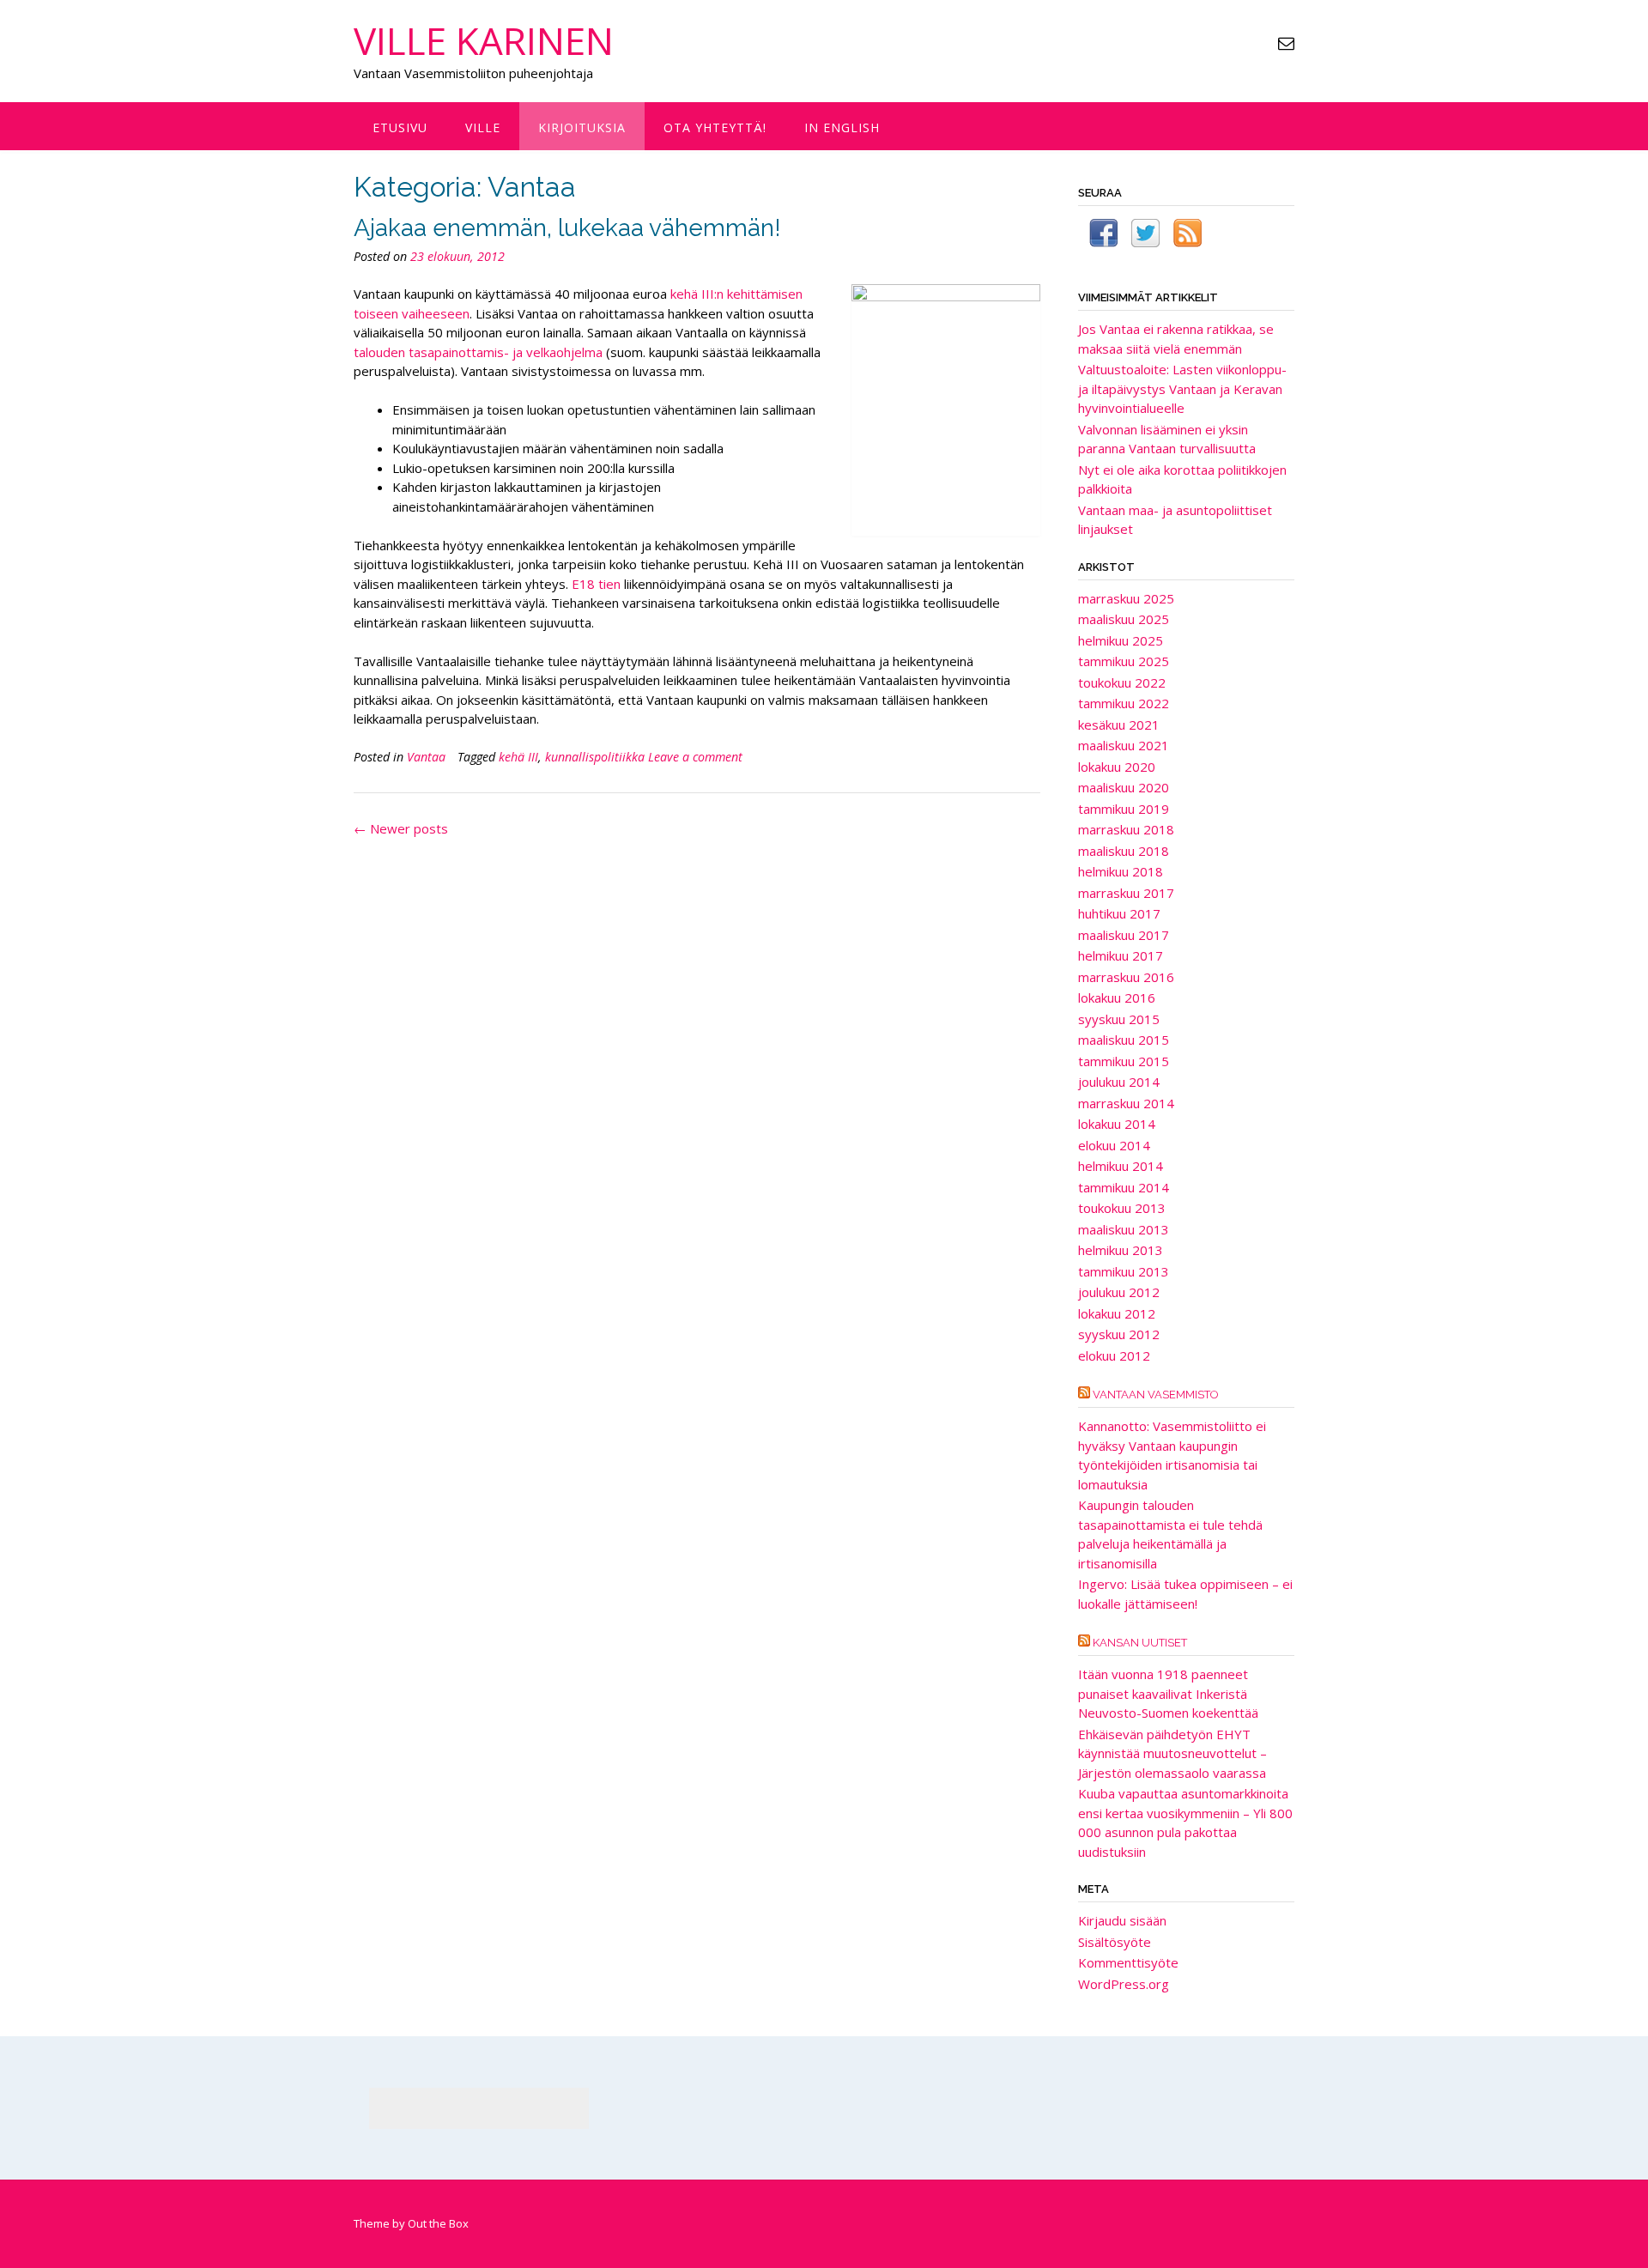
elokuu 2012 (1114, 1355)
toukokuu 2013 (1122, 1208)
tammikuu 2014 (1124, 1187)
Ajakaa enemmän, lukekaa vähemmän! (567, 228)
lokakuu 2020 (1117, 767)
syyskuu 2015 (1119, 1019)
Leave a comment (695, 757)
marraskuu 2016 (1126, 977)
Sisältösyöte (1115, 1942)
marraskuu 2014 (1126, 1103)
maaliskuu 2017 (1124, 935)
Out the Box (438, 2223)
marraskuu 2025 (1126, 598)
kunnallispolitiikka (595, 757)
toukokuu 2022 (1122, 682)
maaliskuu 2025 (1124, 619)
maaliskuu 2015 (1124, 1040)
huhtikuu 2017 (1119, 913)
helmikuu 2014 (1121, 1166)
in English (842, 127)
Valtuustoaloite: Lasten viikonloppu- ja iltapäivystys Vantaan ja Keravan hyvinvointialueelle (1182, 388)
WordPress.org (1124, 1984)
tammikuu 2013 (1124, 1271)
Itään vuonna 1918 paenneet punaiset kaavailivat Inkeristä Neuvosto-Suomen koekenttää (1168, 1693)
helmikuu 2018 (1121, 871)
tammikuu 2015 (1124, 1061)
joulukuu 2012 (1119, 1292)
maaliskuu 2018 (1124, 851)
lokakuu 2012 (1117, 1313)
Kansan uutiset (1140, 1643)
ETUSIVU (400, 127)
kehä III (518, 757)
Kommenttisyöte (1128, 1962)
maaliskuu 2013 (1124, 1229)
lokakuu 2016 (1117, 998)
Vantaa (426, 757)
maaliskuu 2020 (1124, 787)
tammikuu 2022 (1124, 703)
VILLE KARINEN (484, 40)
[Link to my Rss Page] (1188, 236)
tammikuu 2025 (1124, 661)
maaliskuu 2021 (1124, 745)
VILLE (483, 127)
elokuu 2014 (1114, 1145)
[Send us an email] (1286, 43)
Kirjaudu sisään (1122, 1920)
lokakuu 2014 (1117, 1124)
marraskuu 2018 (1126, 829)
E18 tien (594, 584)
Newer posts (401, 828)
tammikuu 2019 (1124, 809)
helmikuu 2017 (1121, 955)
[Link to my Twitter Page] (1145, 236)
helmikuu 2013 (1121, 1250)
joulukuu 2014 (1119, 1082)
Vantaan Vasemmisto (1156, 1395)
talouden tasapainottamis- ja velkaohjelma (478, 352)
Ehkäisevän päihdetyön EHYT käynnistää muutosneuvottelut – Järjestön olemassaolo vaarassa (1172, 1753)
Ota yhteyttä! (715, 127)
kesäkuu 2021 (1119, 725)
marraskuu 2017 (1126, 893)
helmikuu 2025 (1121, 640)
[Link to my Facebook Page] (1103, 236)
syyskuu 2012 (1119, 1334)
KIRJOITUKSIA (582, 127)
